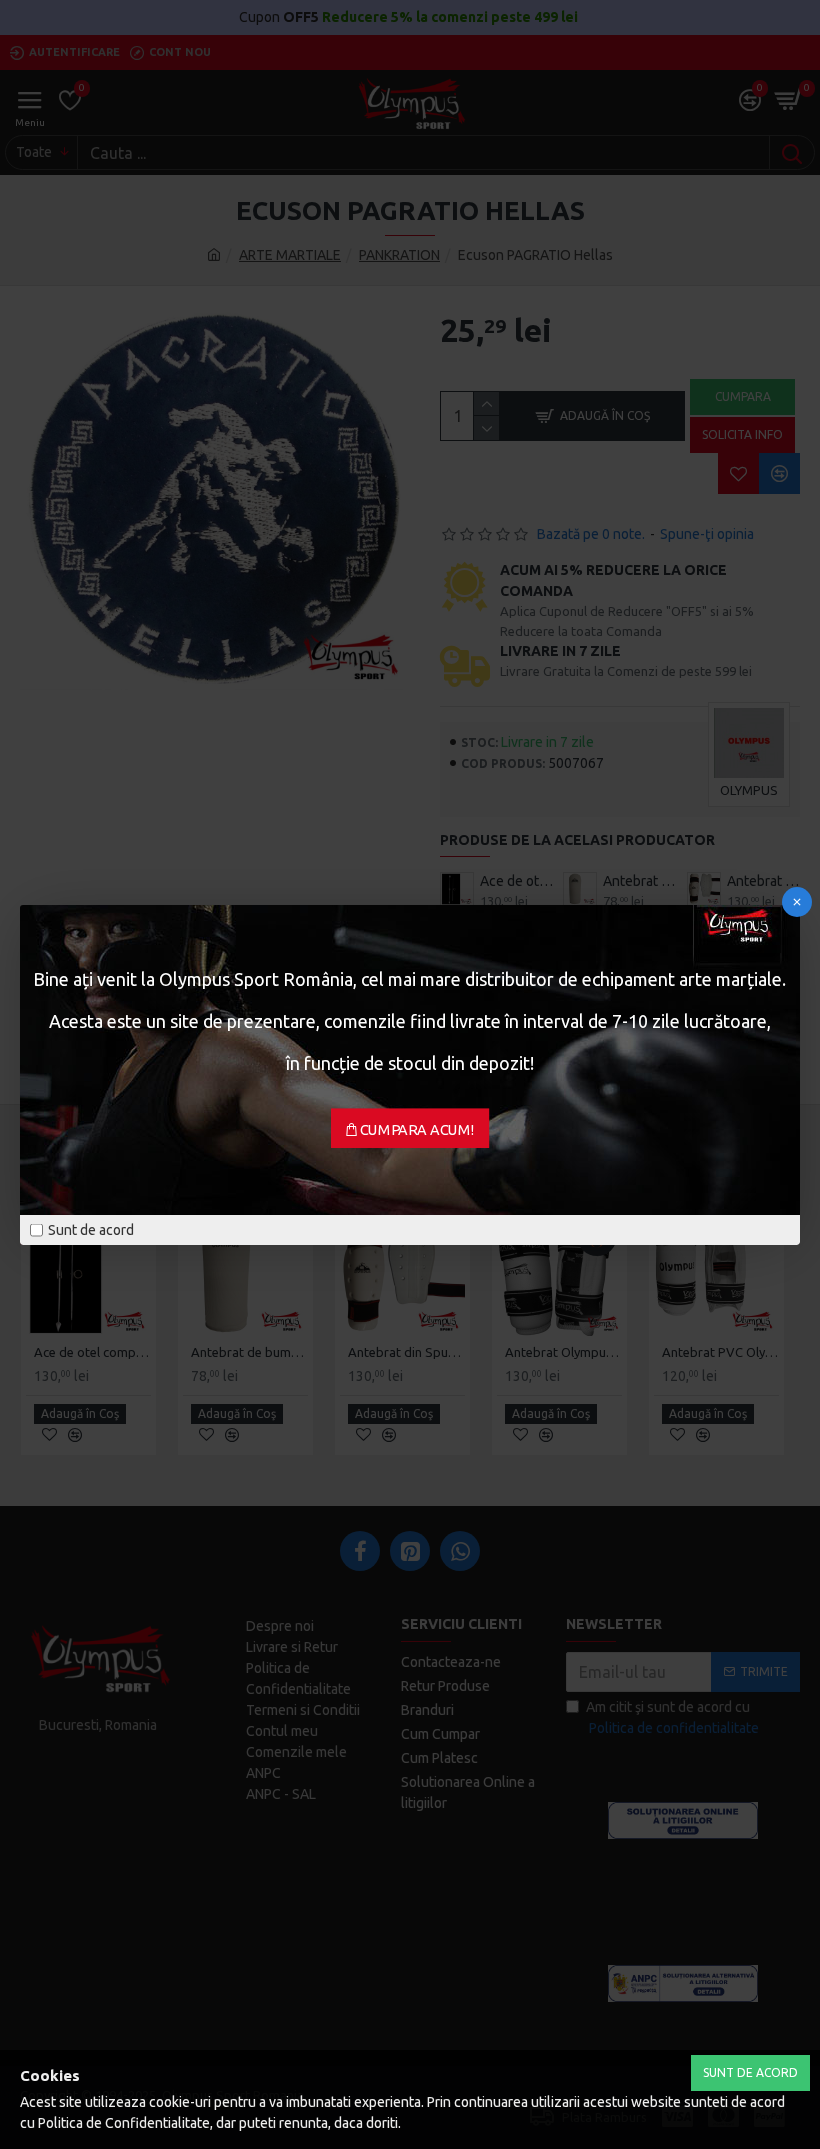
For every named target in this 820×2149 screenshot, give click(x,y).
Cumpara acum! (417, 1129)
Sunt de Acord (750, 2072)
